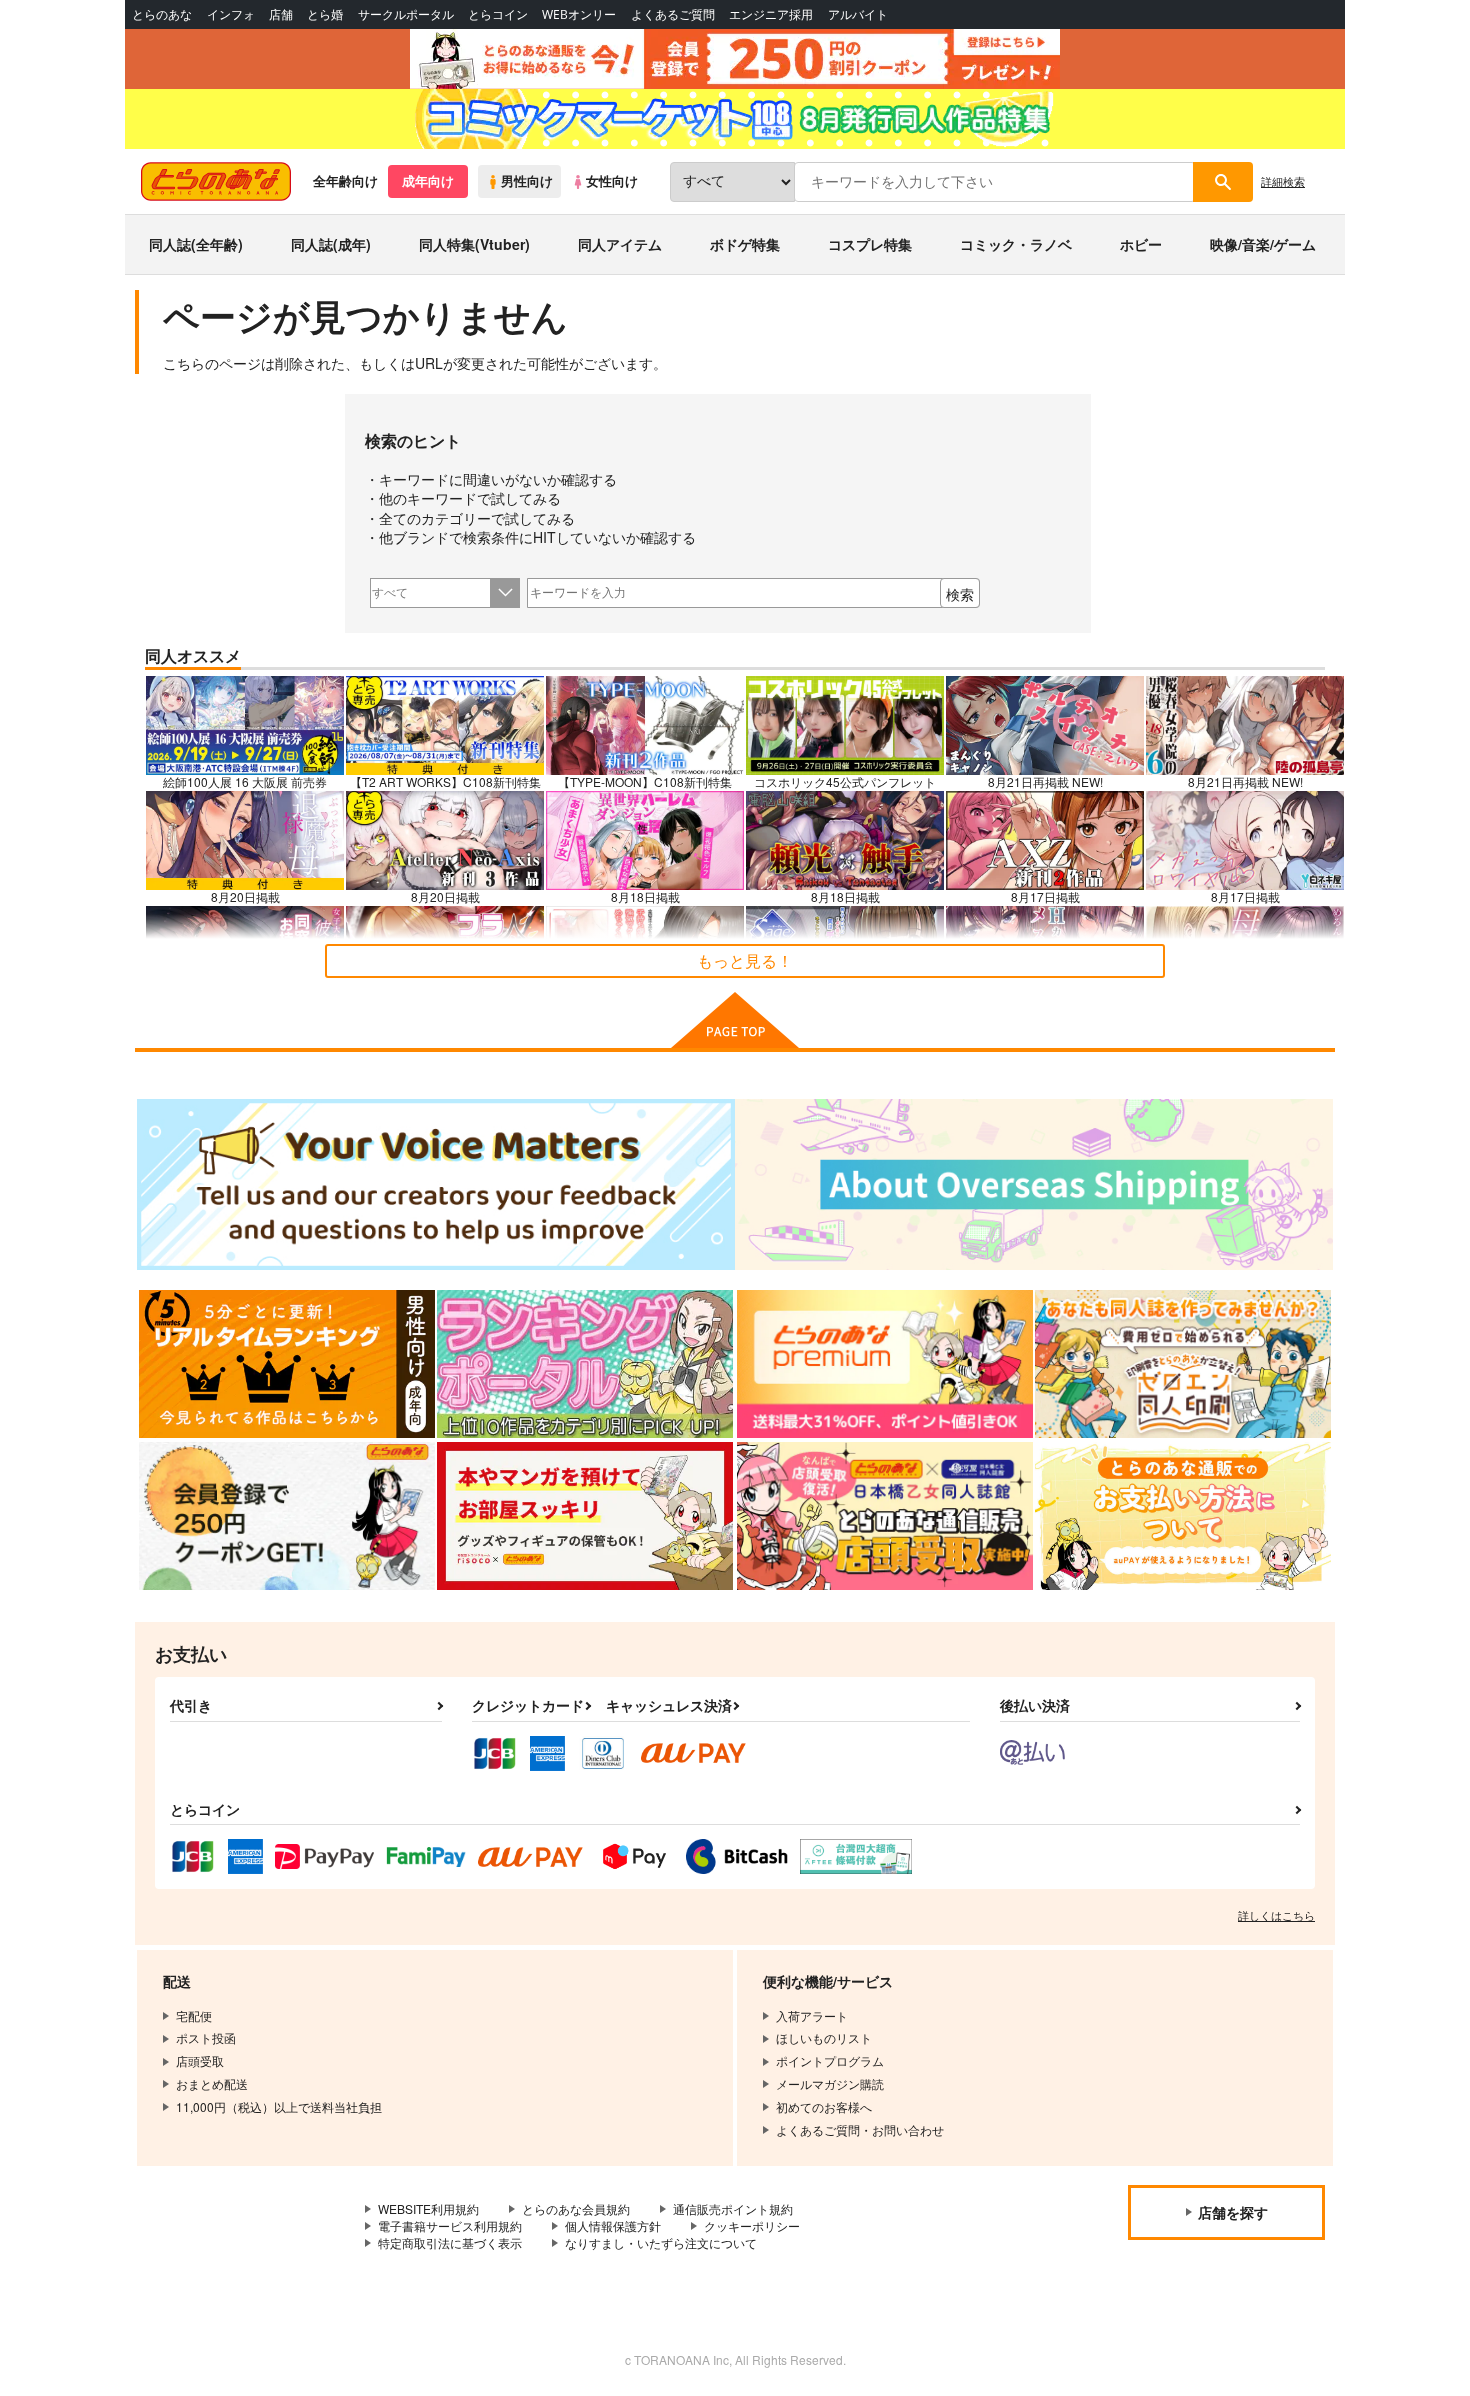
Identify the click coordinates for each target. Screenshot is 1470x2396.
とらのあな (162, 14)
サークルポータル (406, 14)
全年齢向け (345, 181)
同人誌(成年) (331, 244)
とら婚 (325, 14)
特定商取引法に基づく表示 (450, 2242)
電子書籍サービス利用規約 (450, 2225)
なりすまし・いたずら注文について (661, 2242)
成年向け (428, 181)
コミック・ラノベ (1016, 244)
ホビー (1141, 244)
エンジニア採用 (771, 14)
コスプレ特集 (870, 244)
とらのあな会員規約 (576, 2208)
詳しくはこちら (1276, 1915)
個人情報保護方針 (613, 2225)
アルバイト (858, 14)
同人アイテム (620, 244)
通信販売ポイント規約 (733, 2208)
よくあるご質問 (673, 14)
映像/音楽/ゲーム (1263, 244)
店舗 (281, 14)
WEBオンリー (579, 14)
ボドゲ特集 (745, 244)
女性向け (612, 181)
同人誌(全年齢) (196, 244)
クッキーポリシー (752, 2225)
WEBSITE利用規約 (428, 2208)
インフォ (231, 14)
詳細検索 (1283, 181)
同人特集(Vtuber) (474, 244)
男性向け (527, 181)
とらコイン (498, 14)
